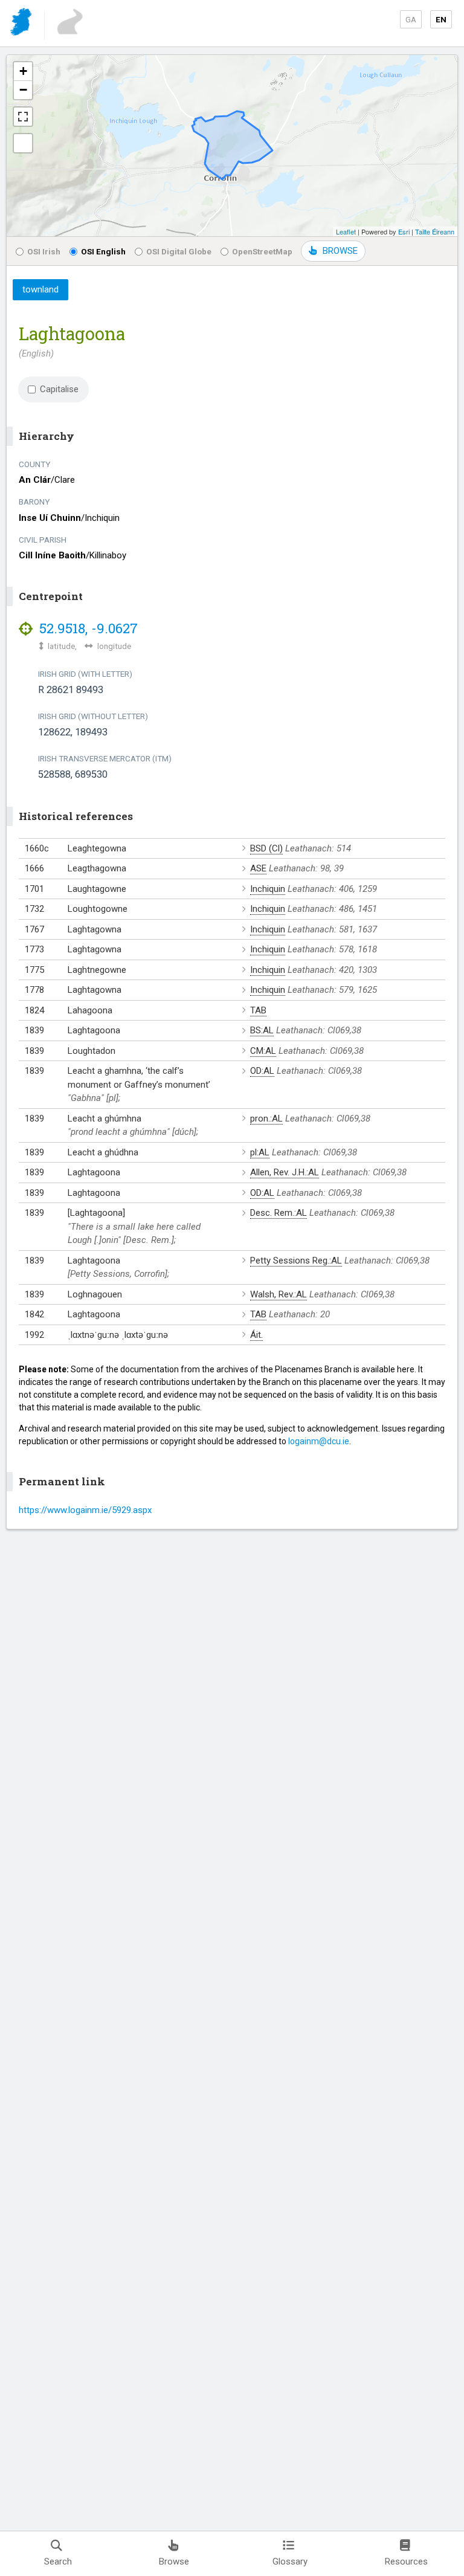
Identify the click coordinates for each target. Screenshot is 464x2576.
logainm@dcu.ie (319, 1441)
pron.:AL (266, 1119)
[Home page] (22, 24)
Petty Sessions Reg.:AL (296, 1261)
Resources (406, 2561)
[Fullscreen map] (23, 117)
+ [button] (23, 71)
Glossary (290, 2561)
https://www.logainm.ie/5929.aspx (85, 1510)
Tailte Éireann (435, 231)
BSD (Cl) (266, 848)
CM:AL (263, 1051)
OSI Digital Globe (179, 251)
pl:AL (260, 1152)
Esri (404, 231)
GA (411, 19)
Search (58, 2561)
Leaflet (346, 231)
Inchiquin (268, 889)
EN (441, 19)
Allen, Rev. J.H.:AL (285, 1172)
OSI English (103, 251)
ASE (258, 868)
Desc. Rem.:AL (279, 1213)
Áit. (256, 1335)
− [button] (23, 90)
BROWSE (340, 251)
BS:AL (262, 1030)
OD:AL (262, 1071)
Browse (174, 2561)
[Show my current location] (23, 143)
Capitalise (59, 389)
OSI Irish (44, 251)
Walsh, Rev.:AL (279, 1294)
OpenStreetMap (262, 251)
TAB (258, 1010)
